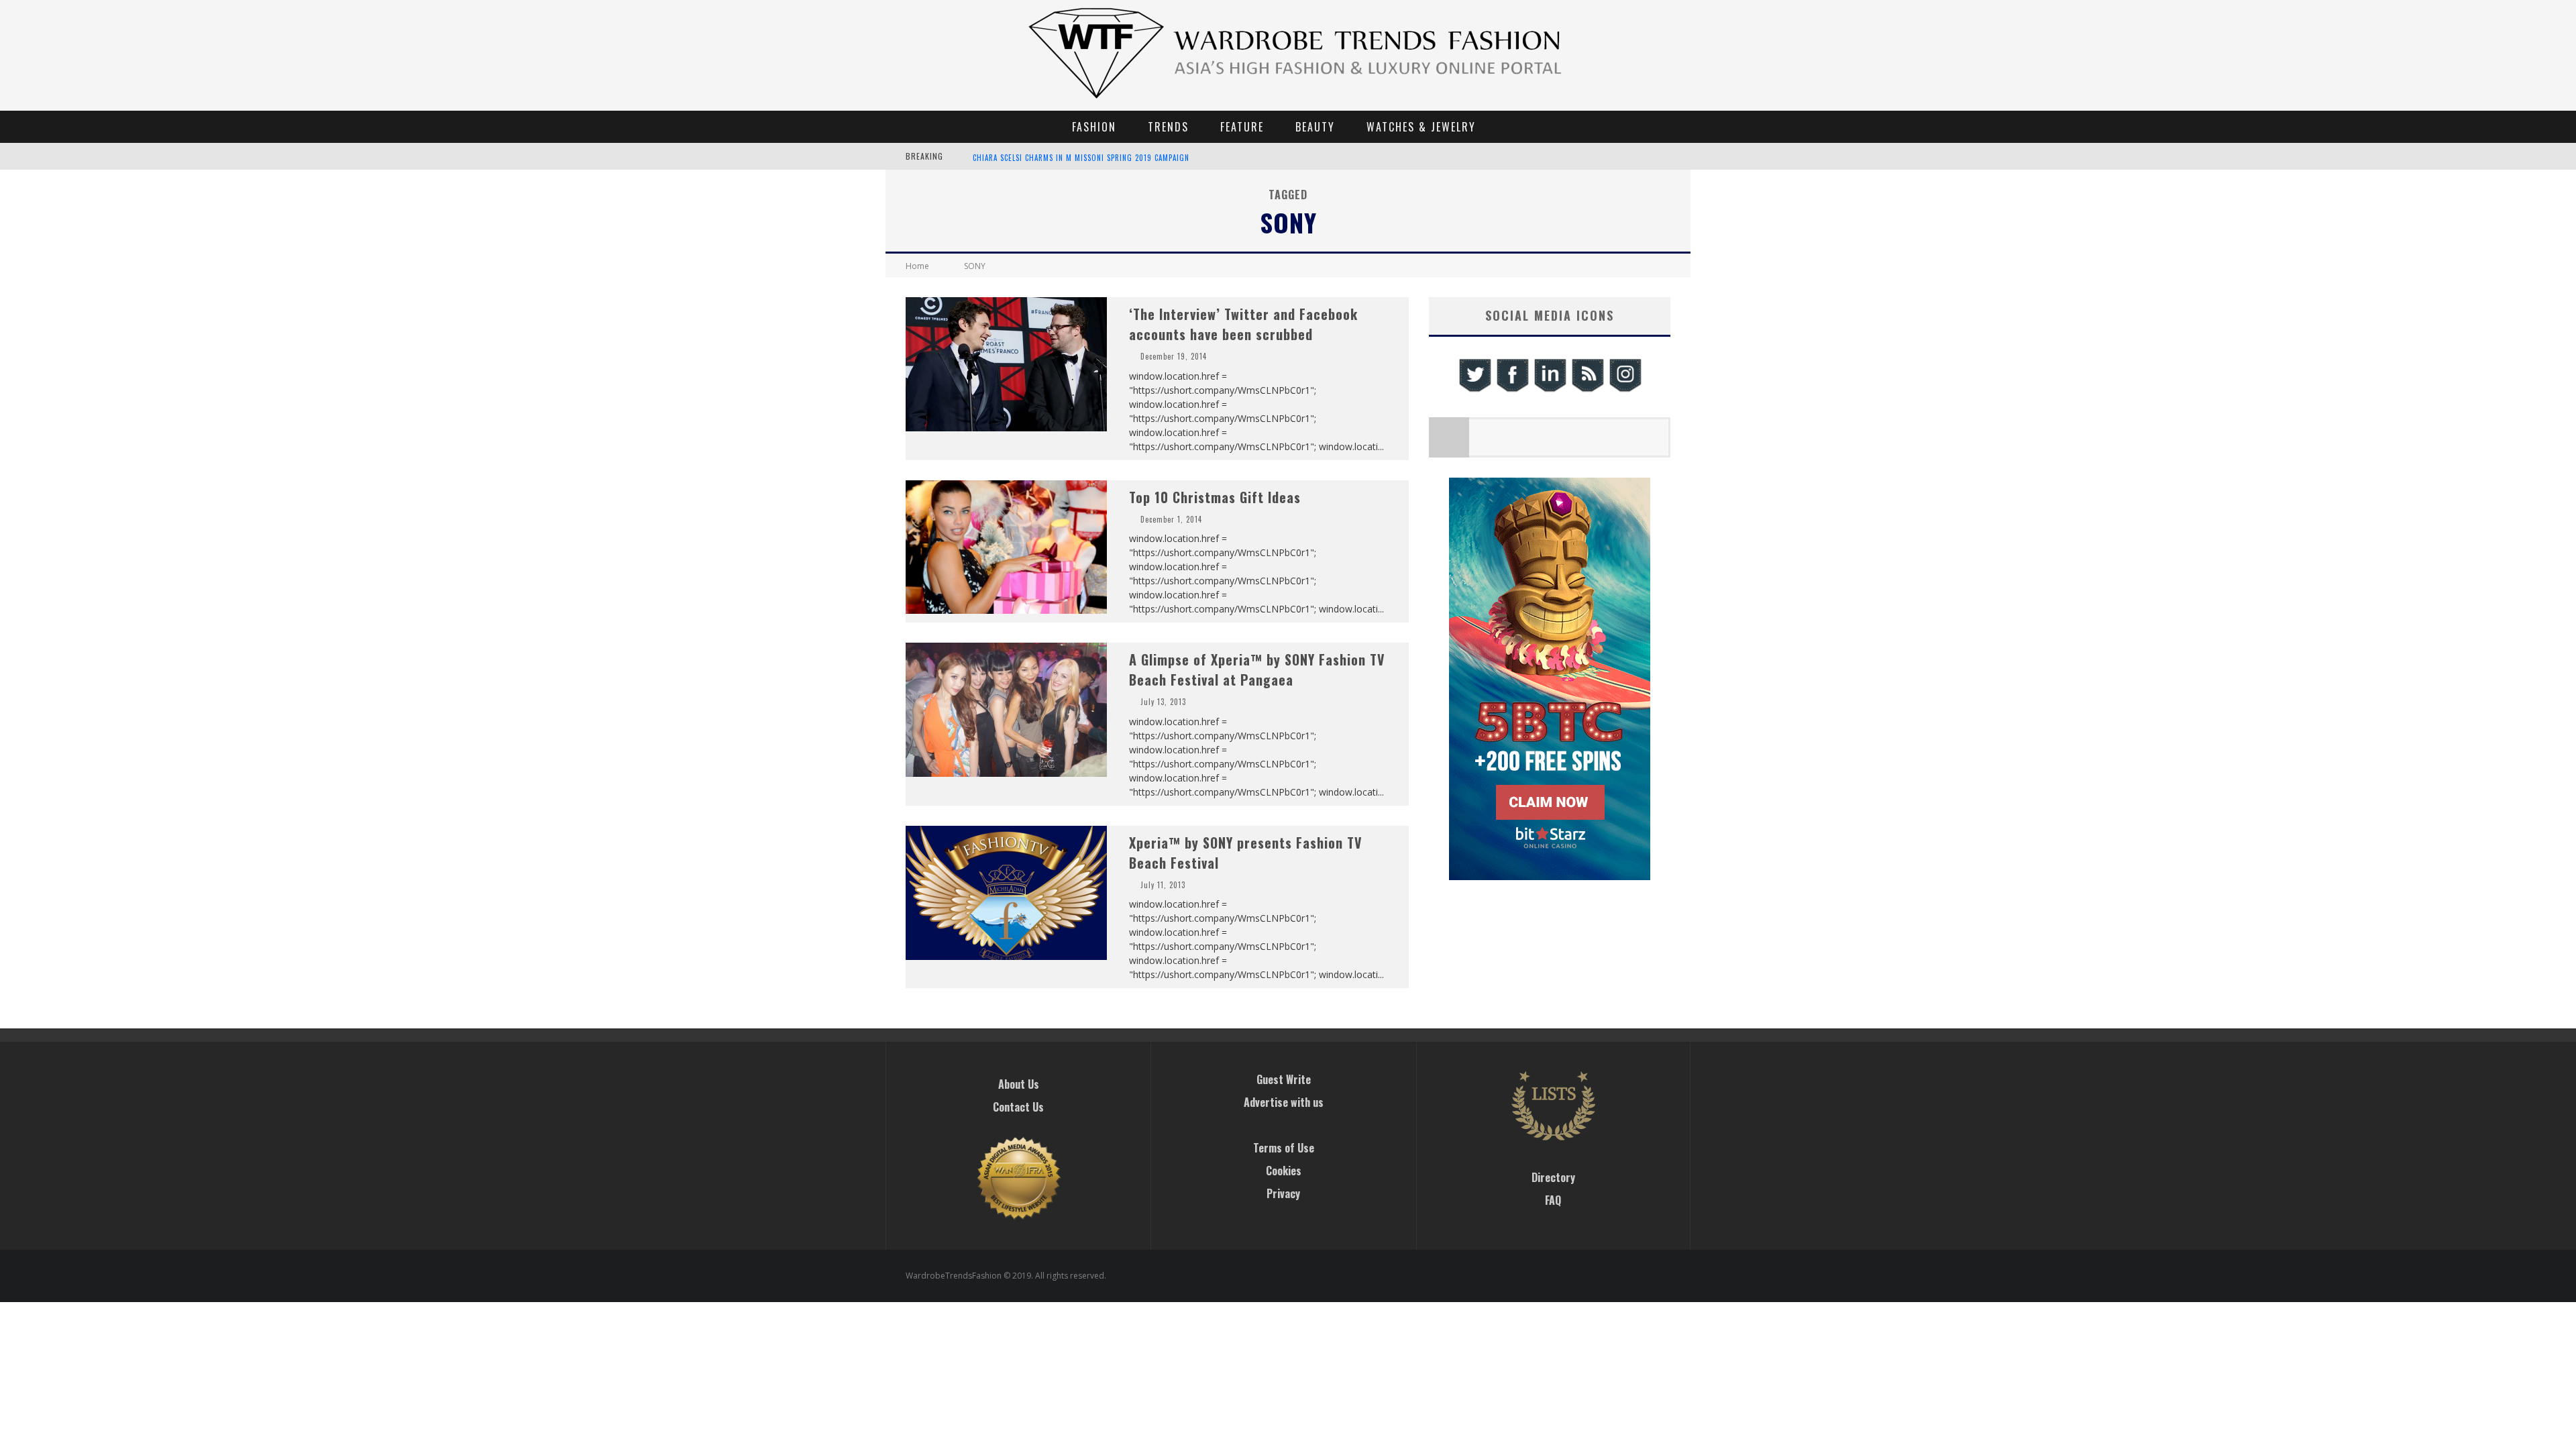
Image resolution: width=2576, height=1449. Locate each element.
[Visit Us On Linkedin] (1550, 390)
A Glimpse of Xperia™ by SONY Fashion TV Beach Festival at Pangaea (1257, 669)
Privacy (1283, 1193)
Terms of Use (1284, 1148)
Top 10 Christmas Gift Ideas (1215, 497)
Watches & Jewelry (1421, 127)
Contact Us (1018, 1107)
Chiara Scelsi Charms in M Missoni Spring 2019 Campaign (1081, 158)
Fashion (1094, 127)
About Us (1019, 1084)
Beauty (1315, 127)
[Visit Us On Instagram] (1625, 390)
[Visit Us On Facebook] (1512, 390)
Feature (1242, 127)
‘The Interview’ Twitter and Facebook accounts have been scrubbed (1243, 324)
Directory (1553, 1177)
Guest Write (1284, 1079)
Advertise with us (1284, 1102)
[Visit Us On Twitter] (1474, 390)
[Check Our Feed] (1587, 390)
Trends (1168, 127)
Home (917, 266)
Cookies (1284, 1171)
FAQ (1553, 1200)
